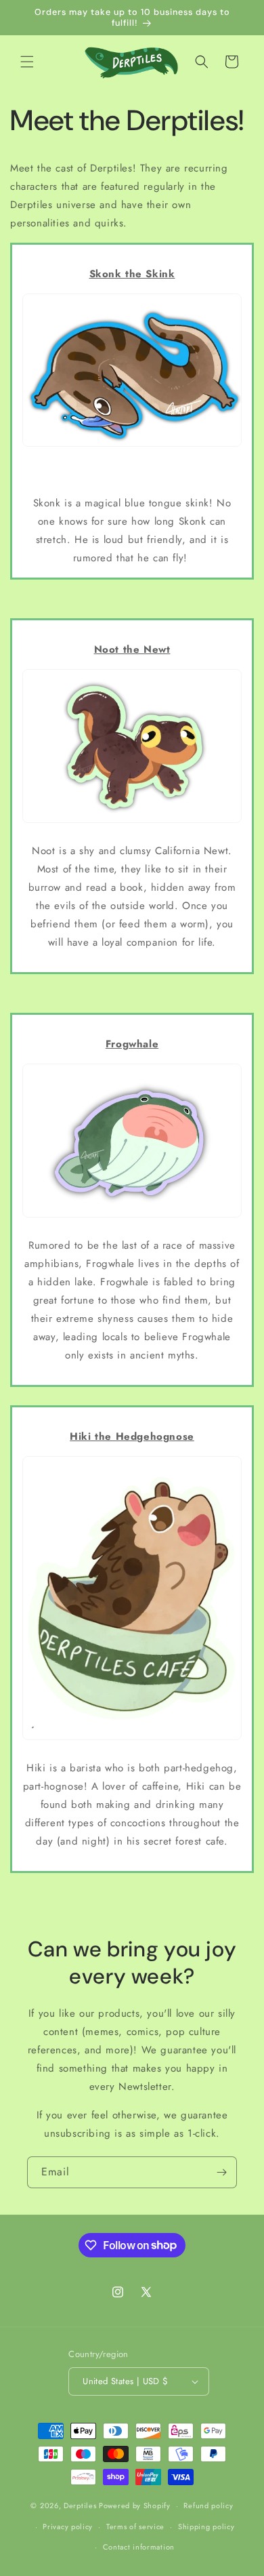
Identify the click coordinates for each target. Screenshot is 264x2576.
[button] (27, 62)
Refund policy (208, 2505)
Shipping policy (206, 2527)
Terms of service (135, 2527)
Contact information (139, 2547)
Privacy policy (68, 2527)
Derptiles (80, 2505)
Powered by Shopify (135, 2505)
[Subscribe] (221, 2172)
